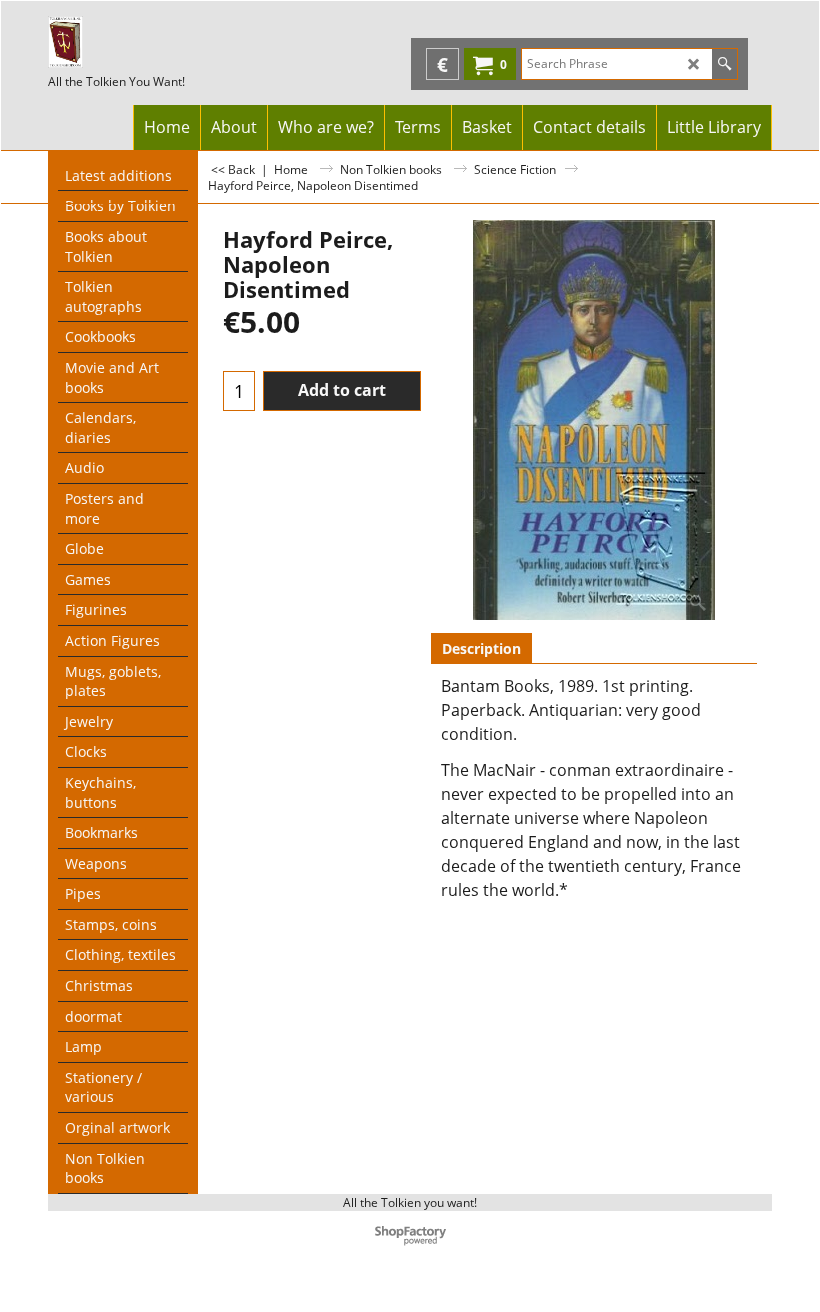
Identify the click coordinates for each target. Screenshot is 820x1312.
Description (481, 648)
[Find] (724, 64)
